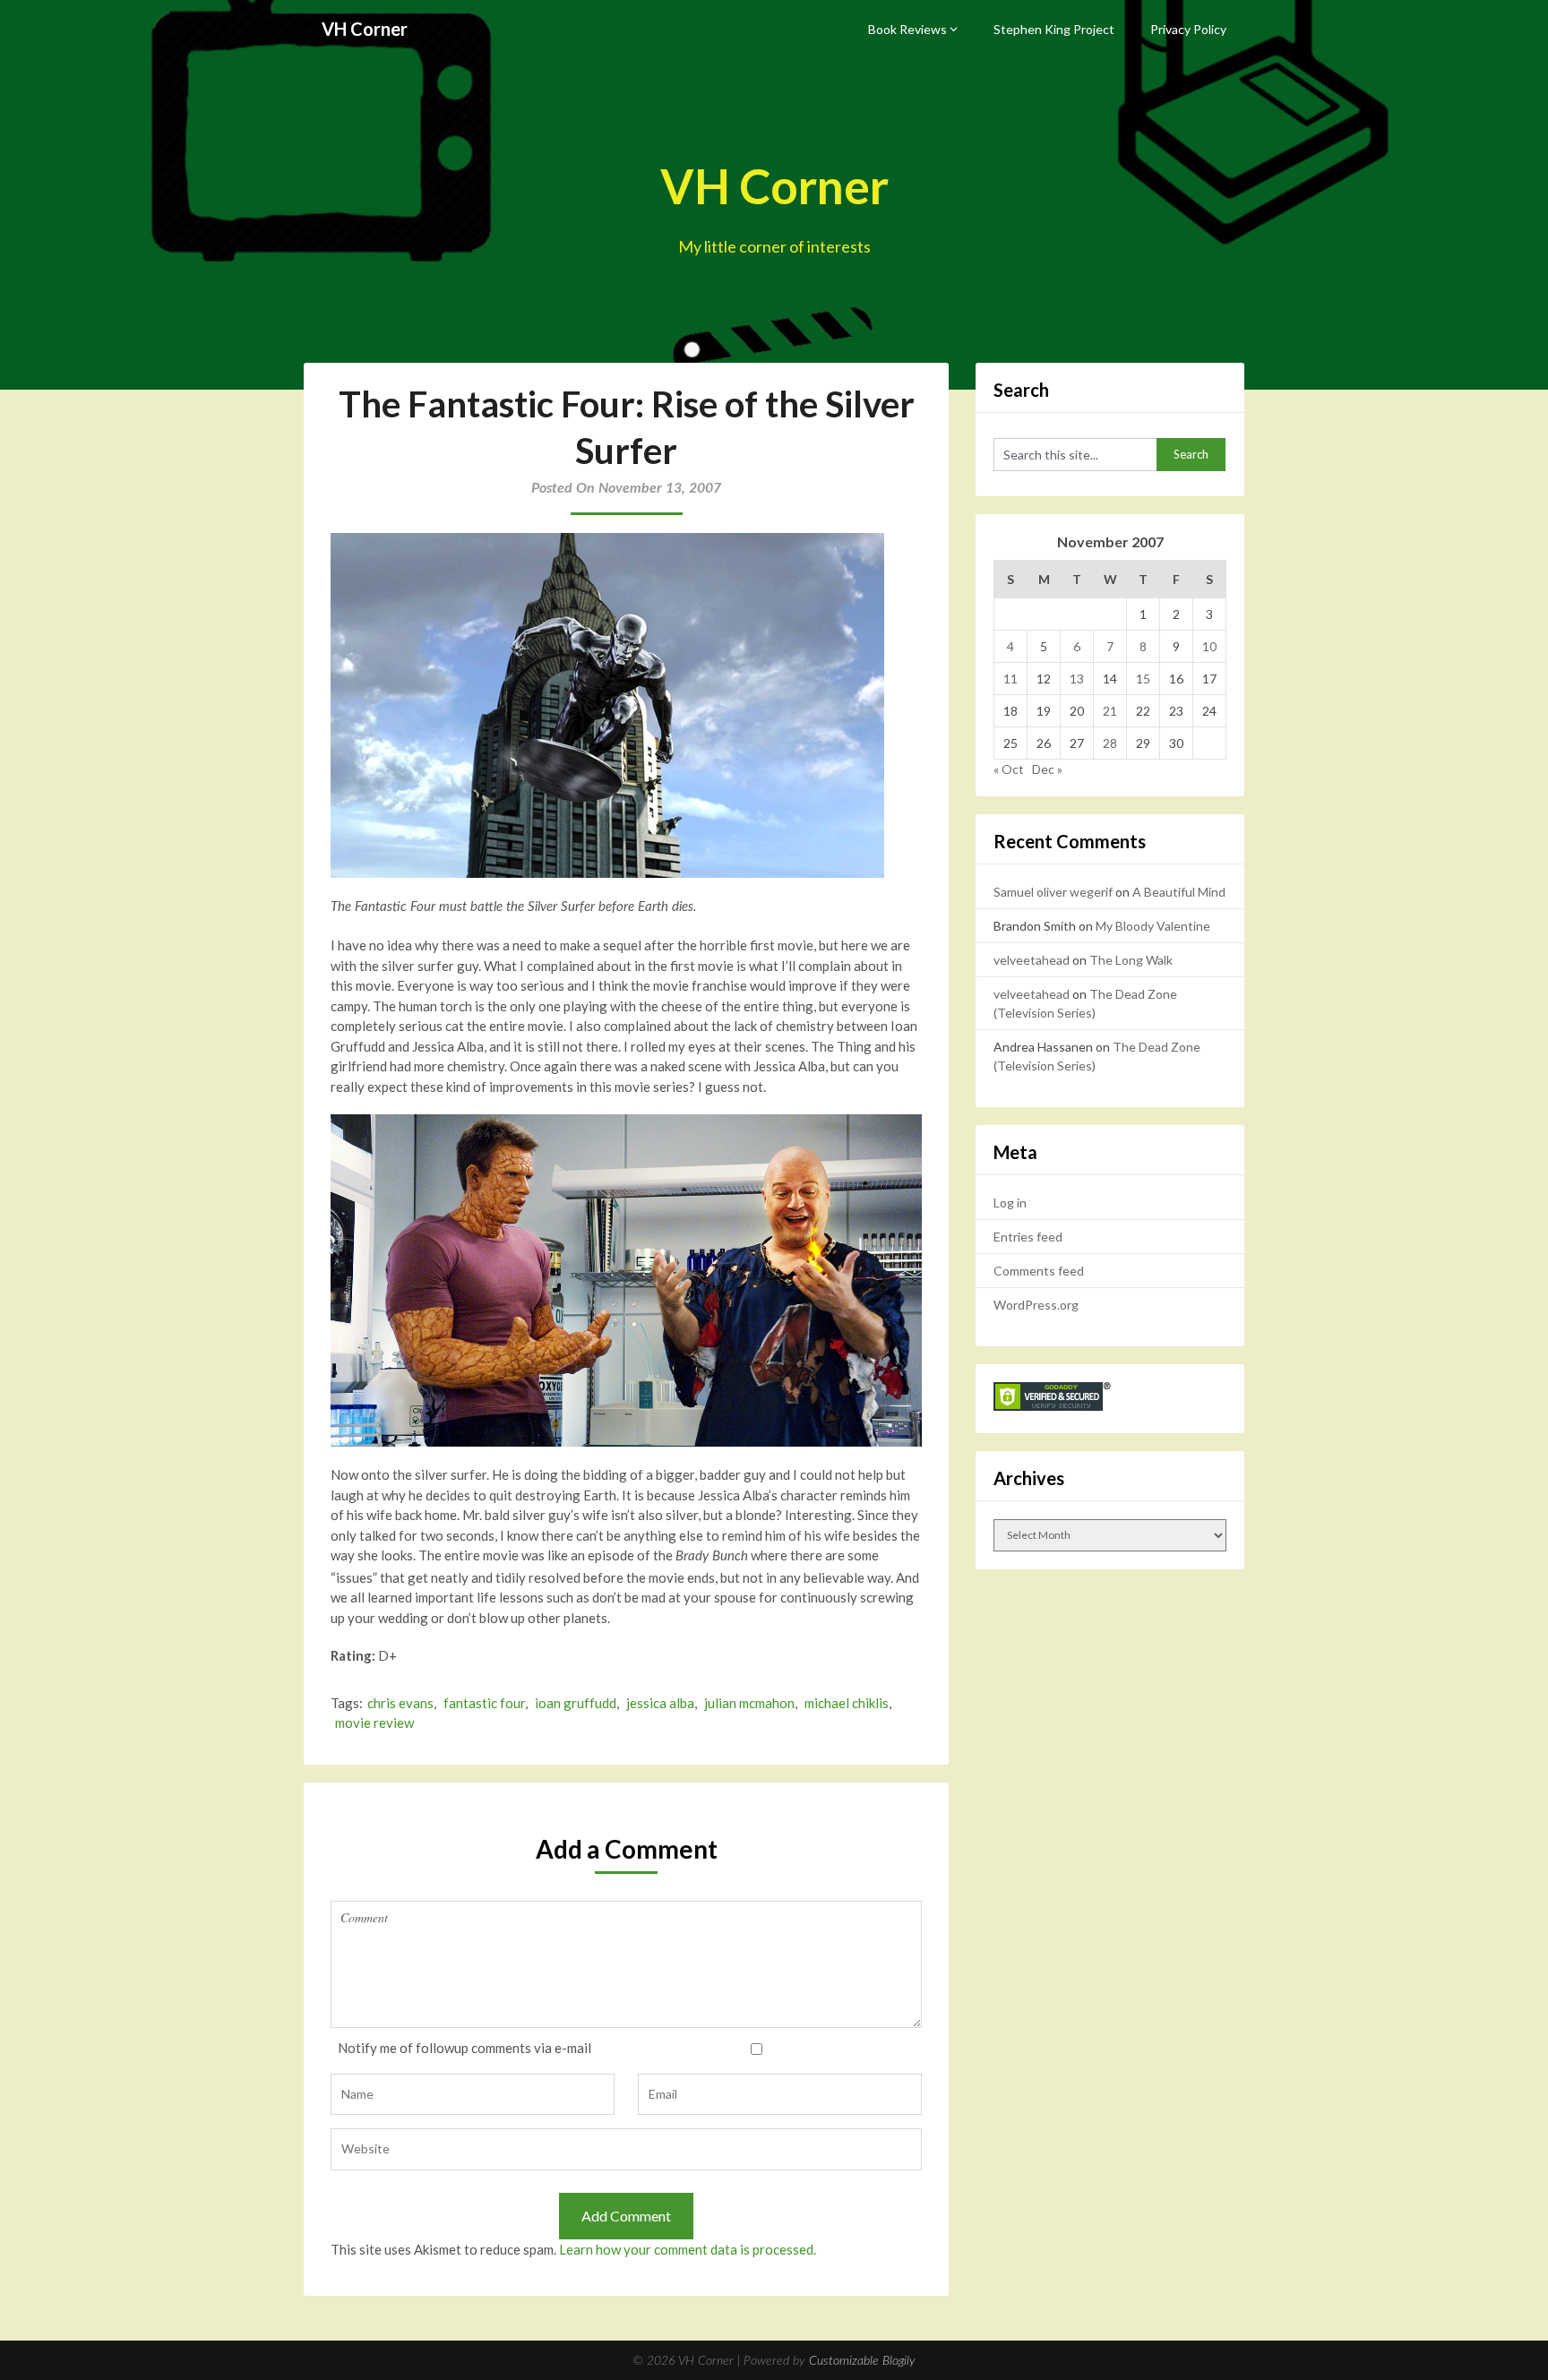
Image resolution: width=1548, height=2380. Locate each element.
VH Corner (365, 29)
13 (1077, 679)
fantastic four (484, 1703)
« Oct (1009, 769)
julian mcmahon (749, 1703)
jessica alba (660, 1703)
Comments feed (1039, 1271)
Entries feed (1028, 1237)
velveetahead (1032, 960)
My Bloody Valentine (1153, 926)
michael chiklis (847, 1703)
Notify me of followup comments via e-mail (464, 2048)
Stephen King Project (1054, 29)
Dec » (1047, 769)
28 (1110, 743)
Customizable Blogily (862, 2361)
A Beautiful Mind (1179, 892)
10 (1209, 646)
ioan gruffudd (576, 1703)
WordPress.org (1036, 1305)
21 (1110, 711)
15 (1143, 679)
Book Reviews (907, 29)
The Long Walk (1131, 960)
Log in (1010, 1203)
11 (1010, 679)
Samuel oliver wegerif (1053, 892)
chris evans (400, 1703)
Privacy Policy (1188, 29)
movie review (374, 1723)
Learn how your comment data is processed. (688, 2249)
